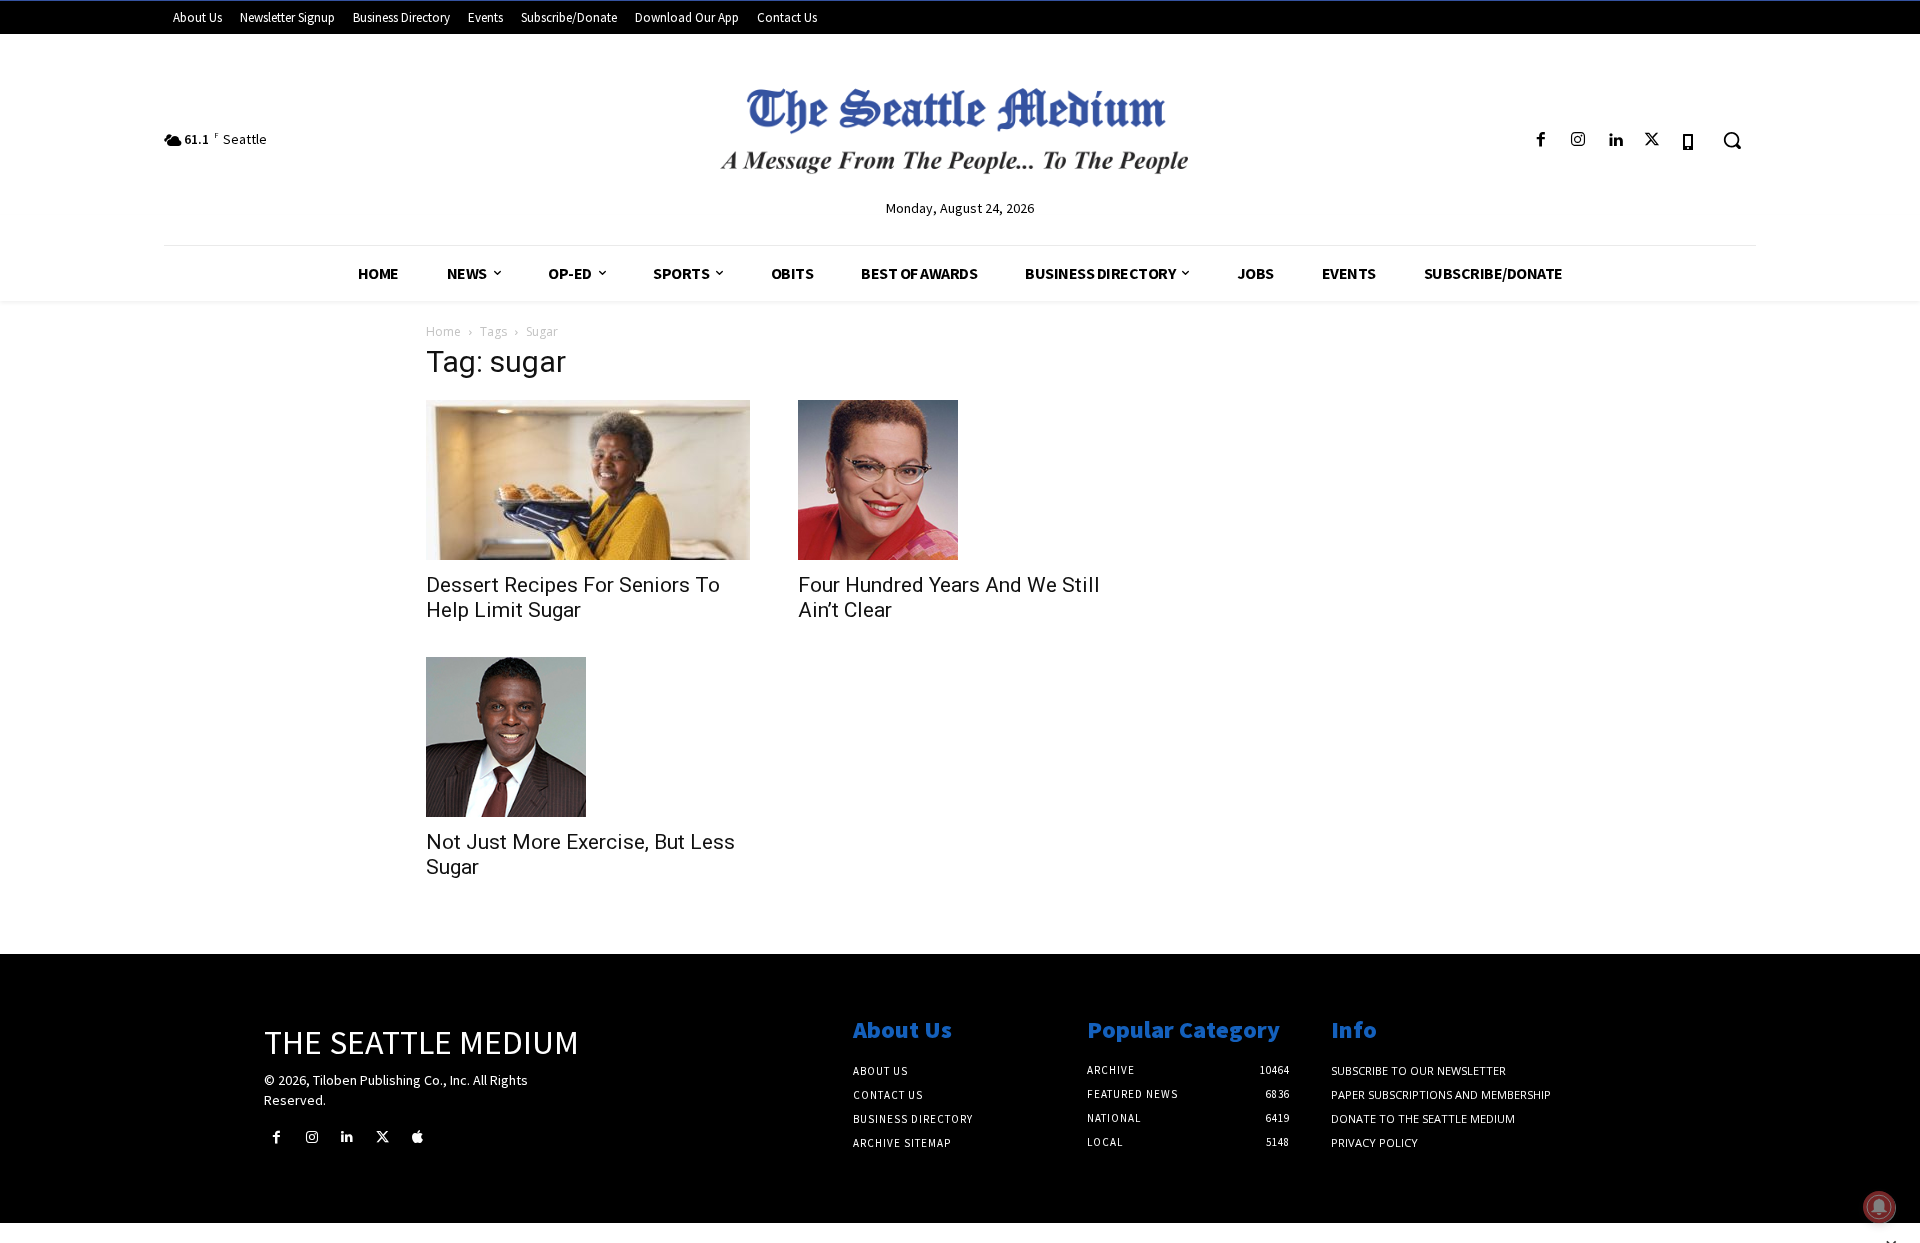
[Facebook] (1540, 140)
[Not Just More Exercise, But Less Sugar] (588, 737)
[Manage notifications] (1879, 1207)
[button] (1732, 140)
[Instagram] (1577, 140)
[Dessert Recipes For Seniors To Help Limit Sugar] (588, 480)
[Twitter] (1652, 140)
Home (443, 331)
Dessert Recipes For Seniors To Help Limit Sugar (573, 597)
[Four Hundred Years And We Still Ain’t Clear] (960, 480)
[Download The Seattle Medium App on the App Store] (1689, 140)
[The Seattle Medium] (959, 122)
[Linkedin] (1614, 140)
